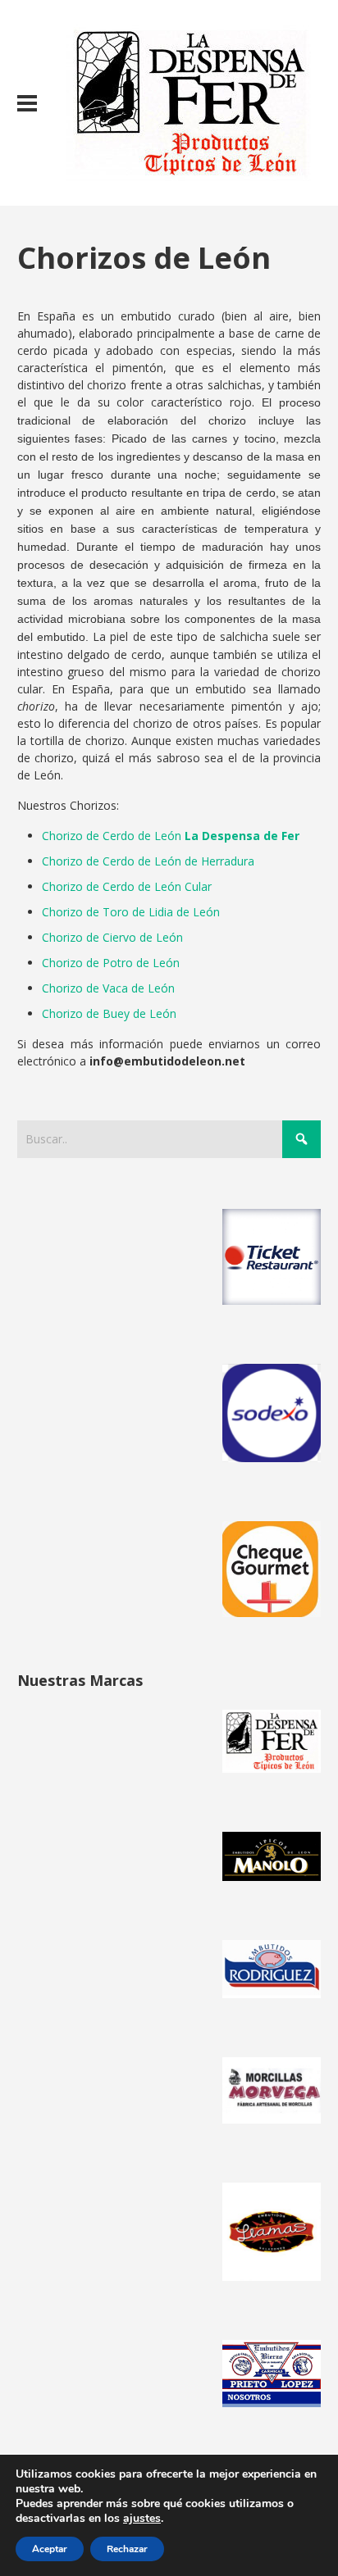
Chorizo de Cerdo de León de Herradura (148, 861)
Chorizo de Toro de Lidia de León (131, 912)
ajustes (142, 2519)
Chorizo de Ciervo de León (112, 937)
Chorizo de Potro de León (111, 963)
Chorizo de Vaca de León (108, 988)
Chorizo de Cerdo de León (171, 836)
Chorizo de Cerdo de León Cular (127, 886)
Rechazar (127, 2549)
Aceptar (50, 2549)
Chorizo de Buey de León (109, 1013)
